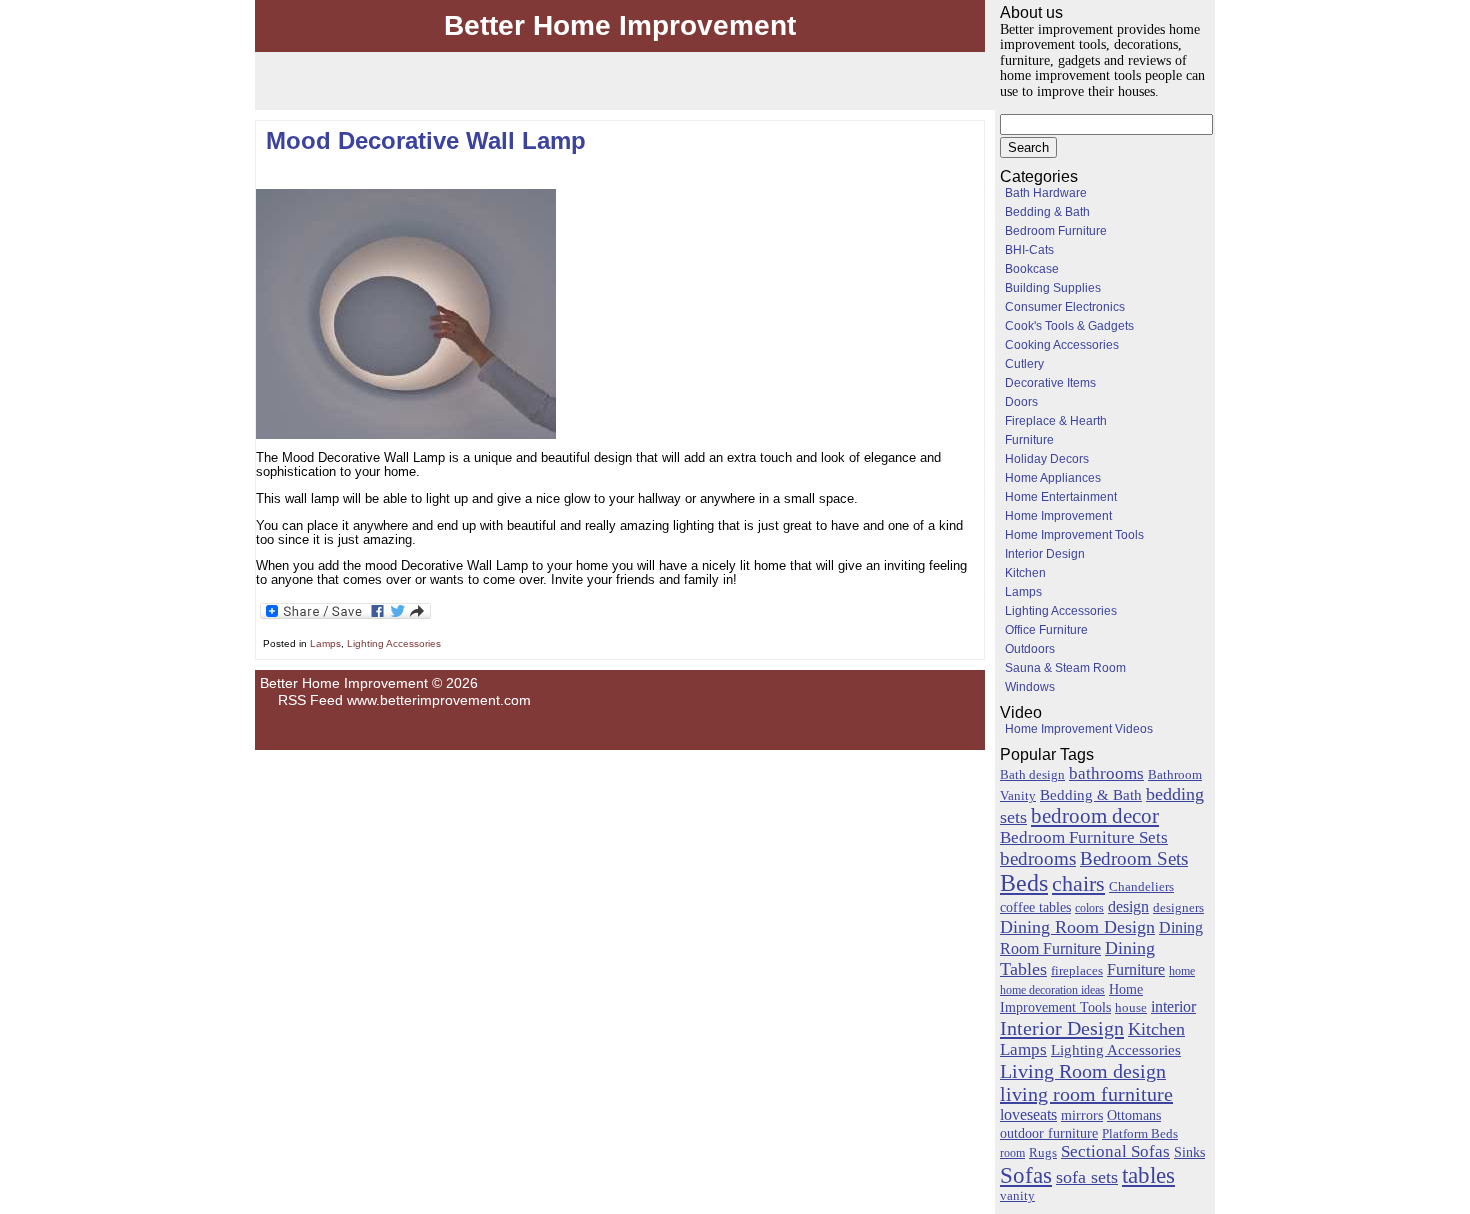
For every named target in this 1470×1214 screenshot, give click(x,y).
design (1128, 906)
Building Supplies (1053, 288)
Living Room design (1083, 1071)
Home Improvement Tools (1074, 535)
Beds (1024, 883)
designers (1178, 908)
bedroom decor (1095, 816)
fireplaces (1077, 970)
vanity (1017, 1196)
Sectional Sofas (1115, 1151)
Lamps (325, 643)
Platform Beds (1140, 1134)
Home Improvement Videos (1079, 729)
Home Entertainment (1061, 497)
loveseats (1028, 1114)
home (1182, 971)
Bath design (1032, 774)
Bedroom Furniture (1056, 231)
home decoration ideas (1052, 990)
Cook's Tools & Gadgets (1069, 326)
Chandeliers (1141, 886)
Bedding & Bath (1047, 212)
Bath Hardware (1046, 193)
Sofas (1026, 1175)
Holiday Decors (1047, 459)
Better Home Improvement (620, 25)
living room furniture (1086, 1094)
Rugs (1043, 1152)
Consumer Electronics (1065, 307)
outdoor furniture (1049, 1133)
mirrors (1082, 1115)
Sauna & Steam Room (1065, 668)
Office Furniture (1046, 630)
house (1131, 1007)
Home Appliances (1053, 478)
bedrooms (1038, 858)
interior (1173, 1007)
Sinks (1189, 1152)
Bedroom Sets (1134, 858)
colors (1089, 908)
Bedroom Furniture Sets (1084, 837)
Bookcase (1032, 269)
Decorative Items (1050, 383)
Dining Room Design (1077, 927)
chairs (1078, 883)
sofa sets (1087, 1177)
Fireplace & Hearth (1056, 421)
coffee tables (1035, 907)
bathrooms (1106, 773)
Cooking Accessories (1062, 345)
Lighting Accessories (394, 643)
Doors (1021, 402)
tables (1148, 1175)
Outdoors (1030, 649)
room (1012, 1153)
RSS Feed (310, 700)
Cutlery (1024, 364)
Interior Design (1045, 554)
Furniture (1029, 440)
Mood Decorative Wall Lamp (426, 140)
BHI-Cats (1029, 250)
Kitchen (1025, 573)
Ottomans (1134, 1115)
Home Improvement (1058, 516)
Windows (1030, 687)
